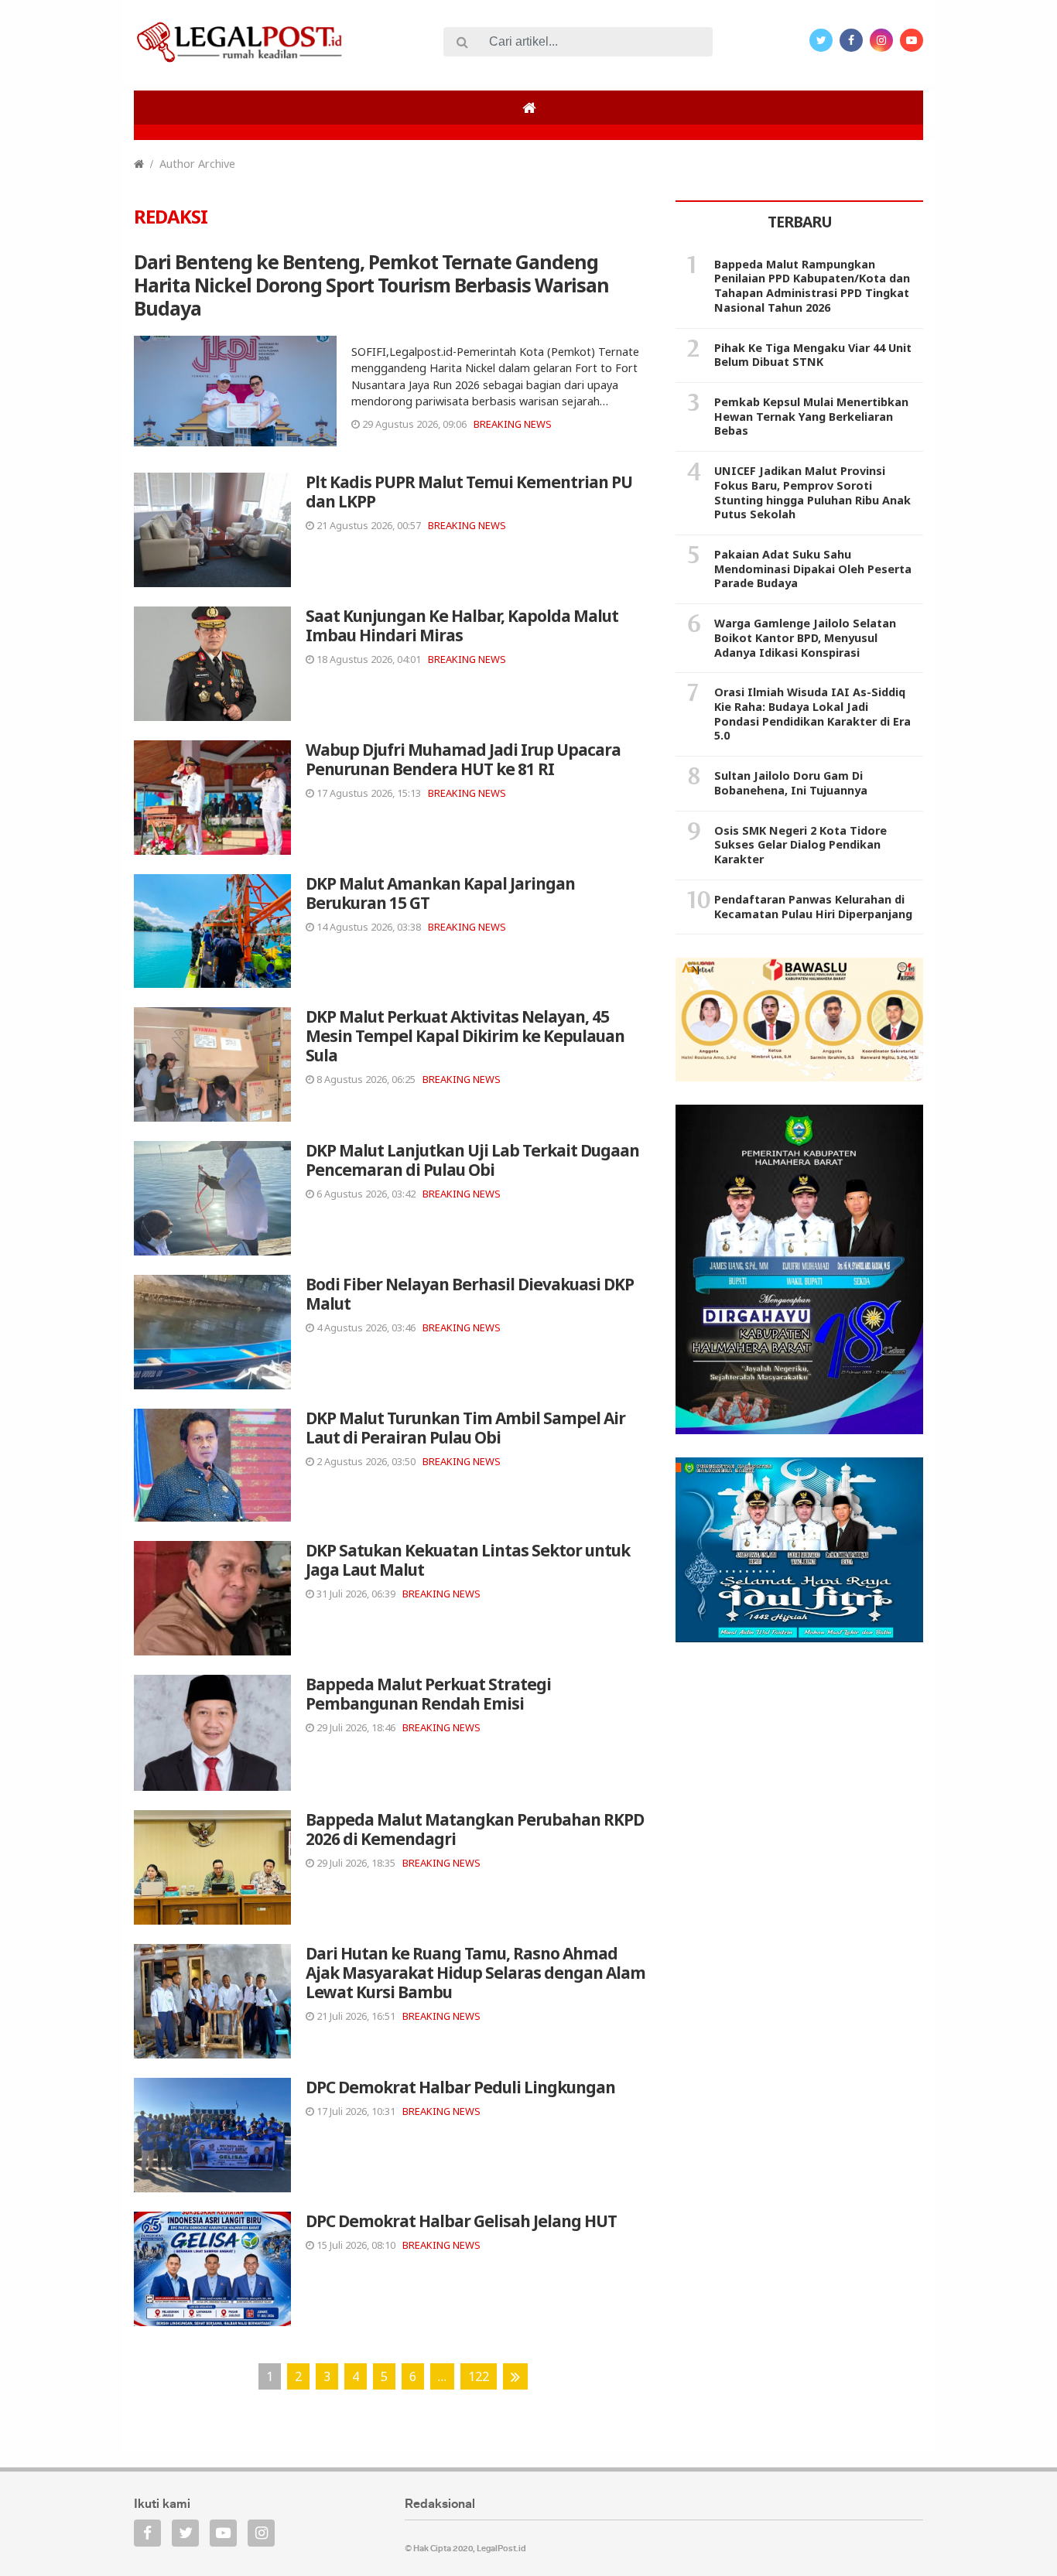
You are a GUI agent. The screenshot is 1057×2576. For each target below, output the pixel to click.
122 (479, 2376)
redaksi (171, 216)
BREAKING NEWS (513, 424)
